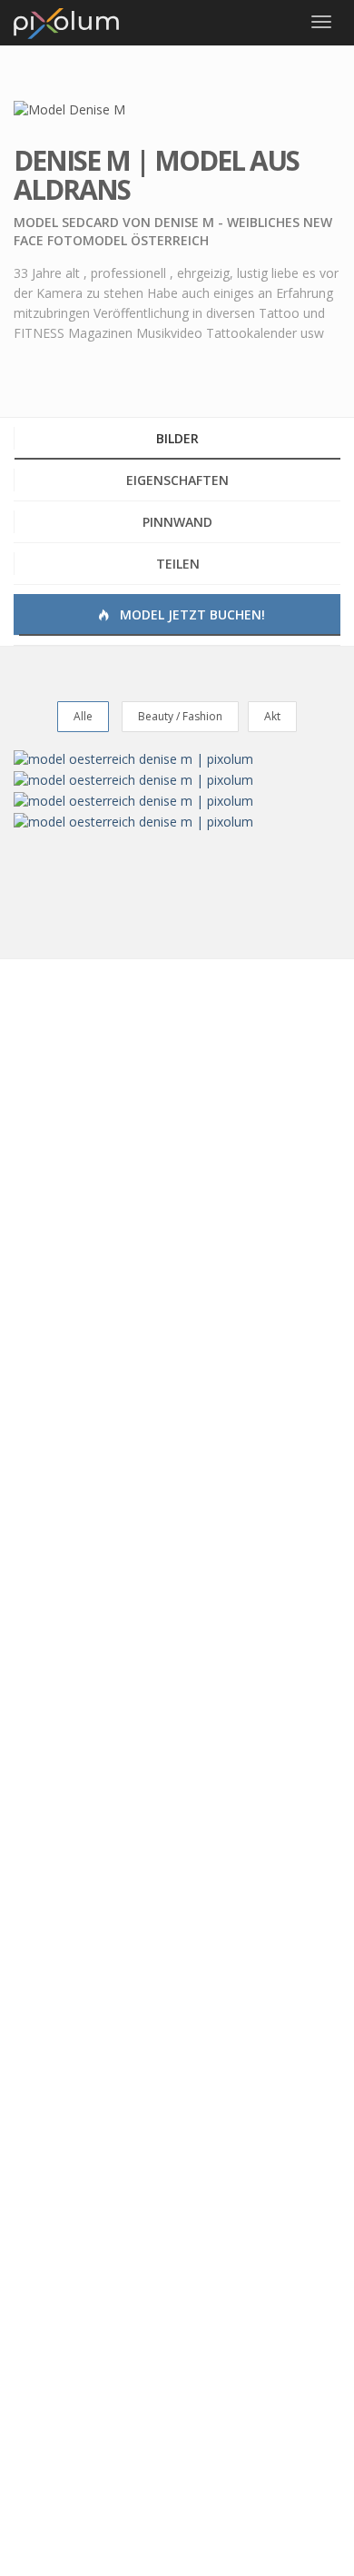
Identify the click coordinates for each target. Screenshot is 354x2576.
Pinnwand (177, 522)
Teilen (178, 564)
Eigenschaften (177, 480)
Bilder (177, 438)
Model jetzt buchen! (191, 614)
